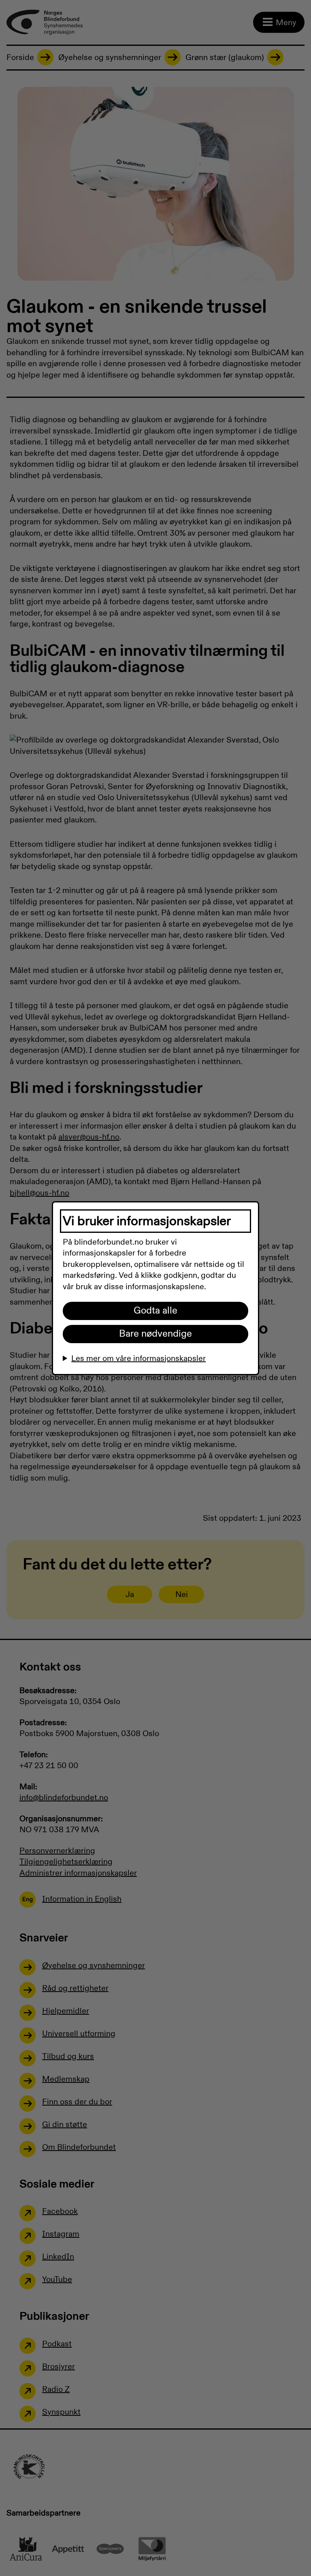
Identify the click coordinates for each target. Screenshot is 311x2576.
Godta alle (155, 1311)
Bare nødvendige (155, 1334)
